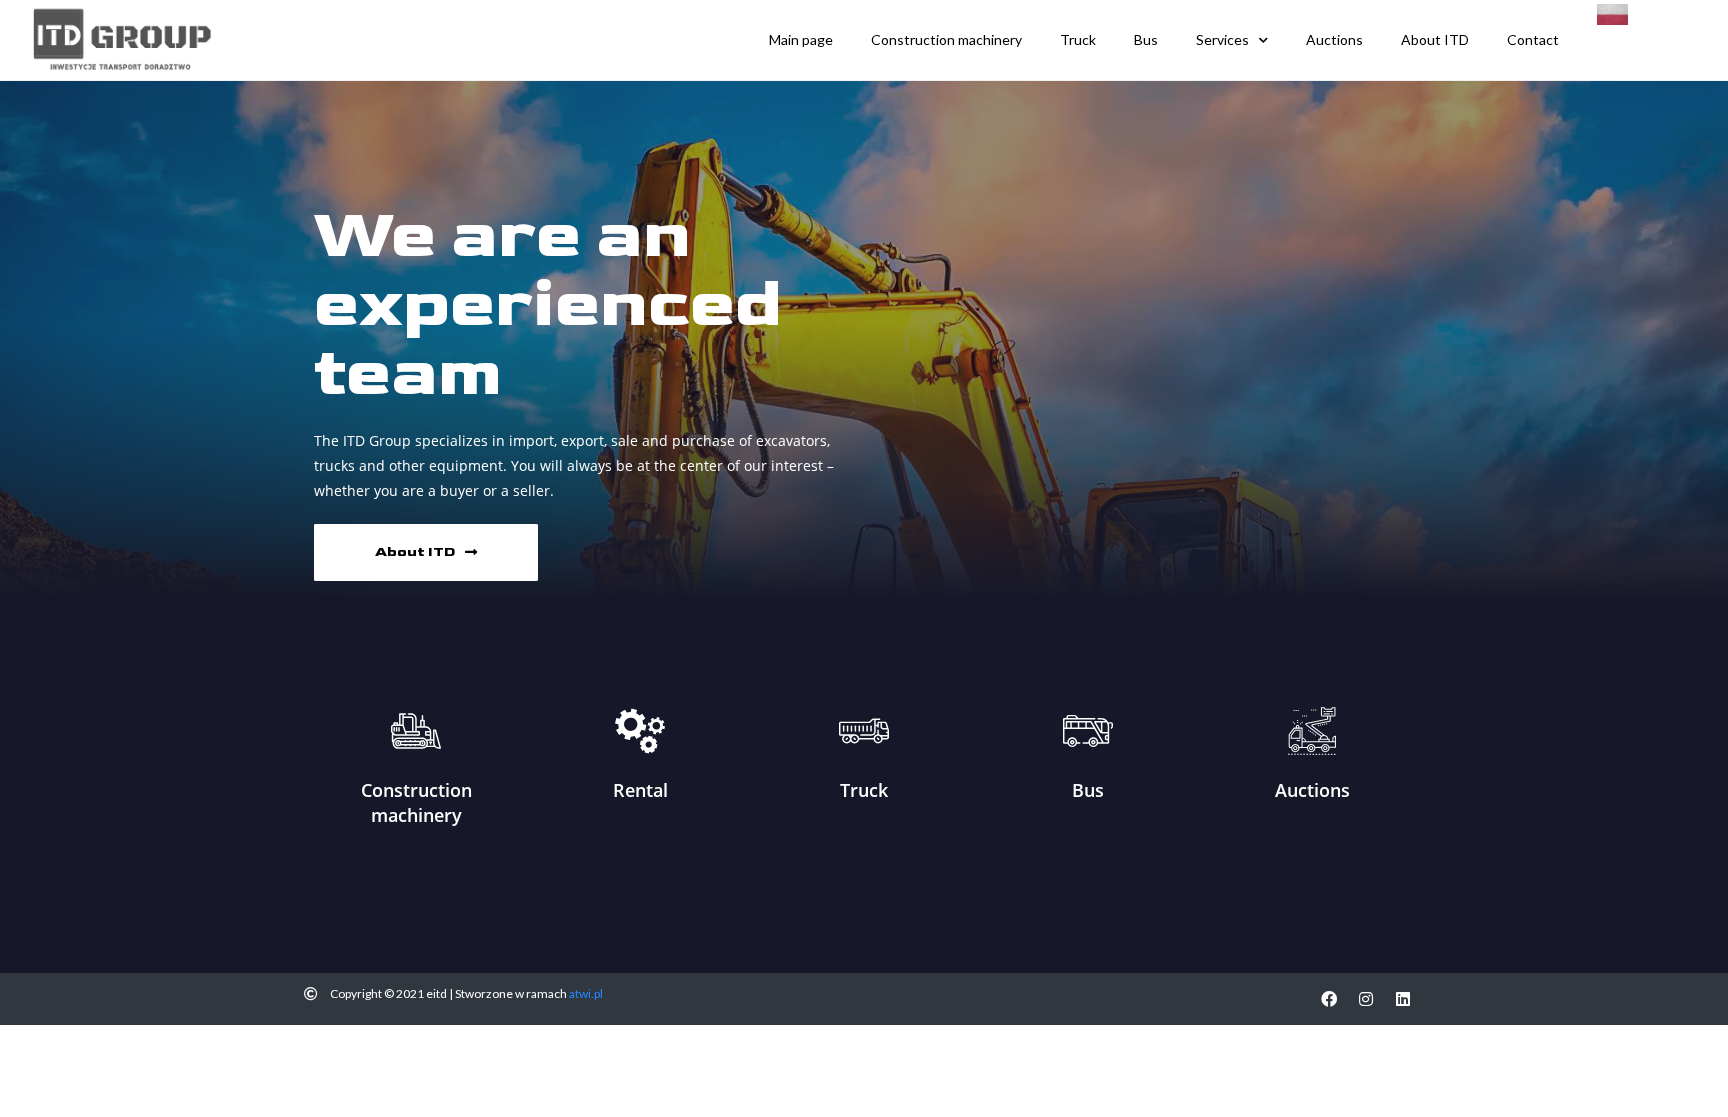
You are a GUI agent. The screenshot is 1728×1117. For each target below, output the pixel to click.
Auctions (1334, 39)
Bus (1146, 39)
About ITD (1435, 39)
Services (1222, 39)
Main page (801, 39)
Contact (1533, 39)
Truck (1078, 39)
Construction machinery (946, 39)
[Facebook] (1329, 999)
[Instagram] (1366, 999)
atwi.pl (586, 993)
